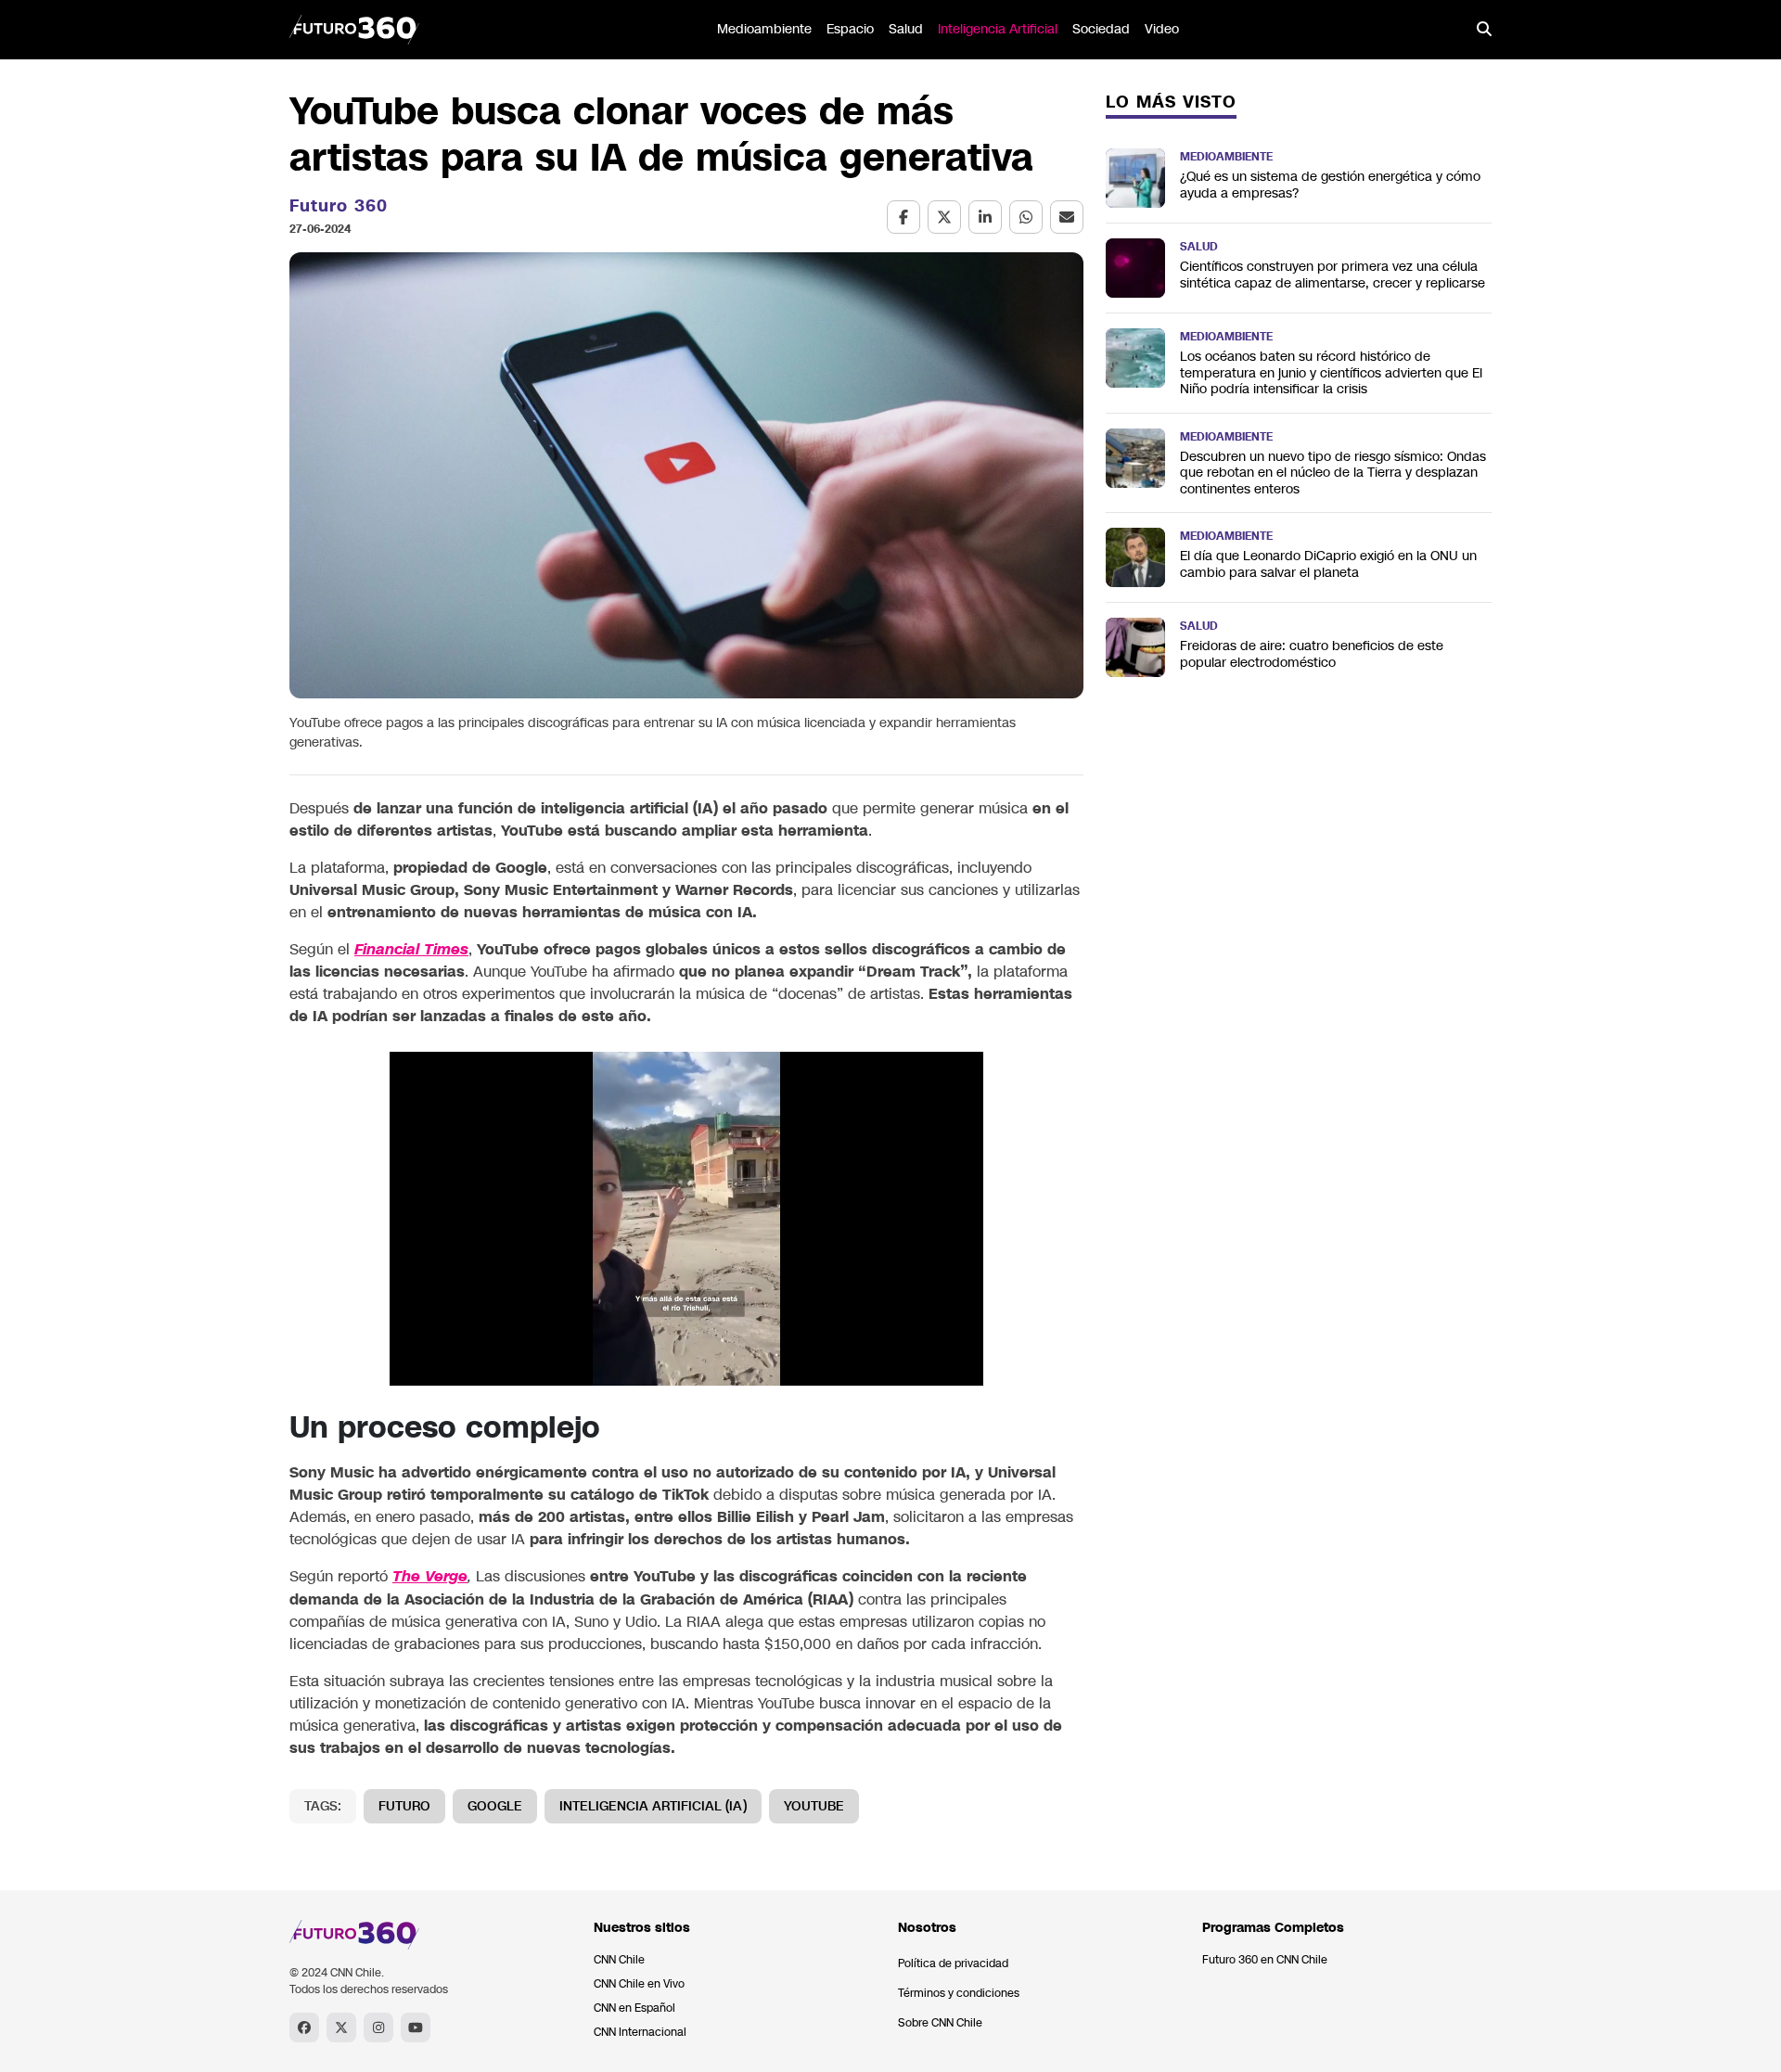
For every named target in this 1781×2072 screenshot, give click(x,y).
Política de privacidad (953, 1963)
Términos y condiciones (959, 1993)
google (495, 1806)
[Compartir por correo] (1067, 217)
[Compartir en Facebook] (903, 217)
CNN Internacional (640, 2032)
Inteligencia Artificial (998, 29)
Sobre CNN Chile (940, 2023)
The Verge (430, 1577)
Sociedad (1101, 29)
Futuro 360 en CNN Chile (1265, 1960)
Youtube (814, 1806)
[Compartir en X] (944, 217)
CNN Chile (619, 1960)
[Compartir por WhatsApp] (1026, 217)
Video (1162, 29)
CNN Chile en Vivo (639, 1984)
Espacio (850, 29)
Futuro (404, 1806)
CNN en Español (634, 2008)
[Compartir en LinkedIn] (985, 217)
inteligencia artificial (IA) (653, 1806)
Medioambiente (764, 29)
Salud (906, 29)
